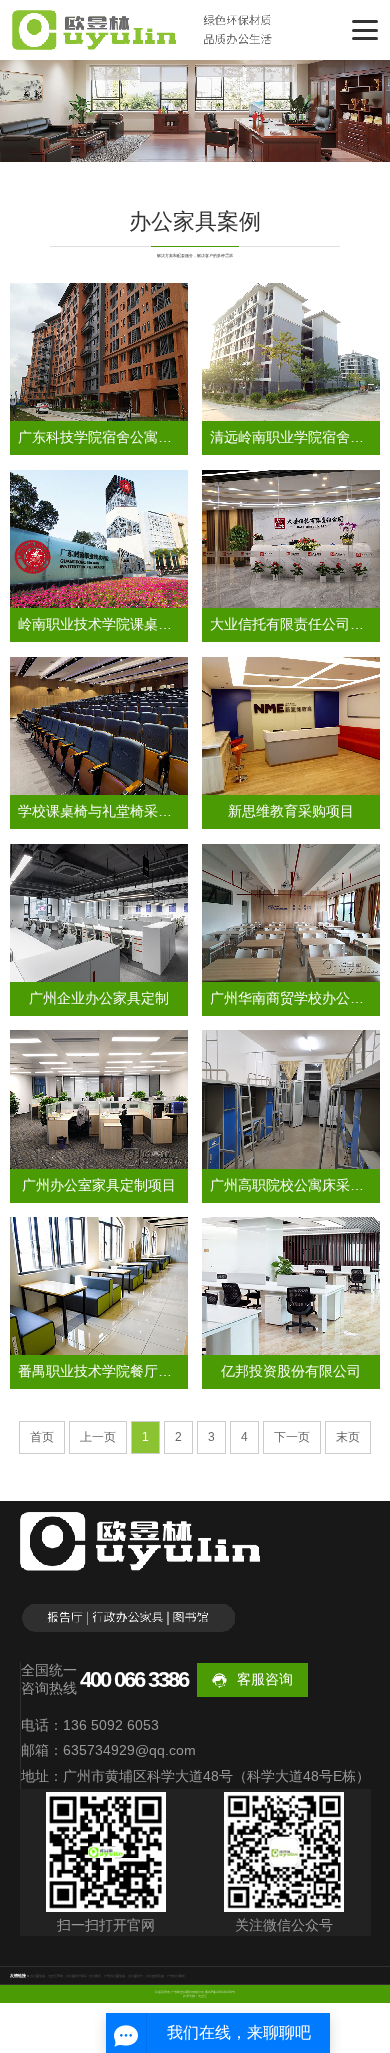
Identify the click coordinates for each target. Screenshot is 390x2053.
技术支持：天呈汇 (195, 1996)
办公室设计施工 (76, 1976)
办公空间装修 (155, 1976)
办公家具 (95, 1976)
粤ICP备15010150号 (220, 1992)
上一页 (98, 1437)
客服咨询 (265, 1679)
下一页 (292, 1437)
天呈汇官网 (55, 1976)
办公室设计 (135, 1976)
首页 (42, 1437)
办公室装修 (37, 1976)
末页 (348, 1437)
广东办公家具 (176, 1976)
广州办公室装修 (114, 1976)
